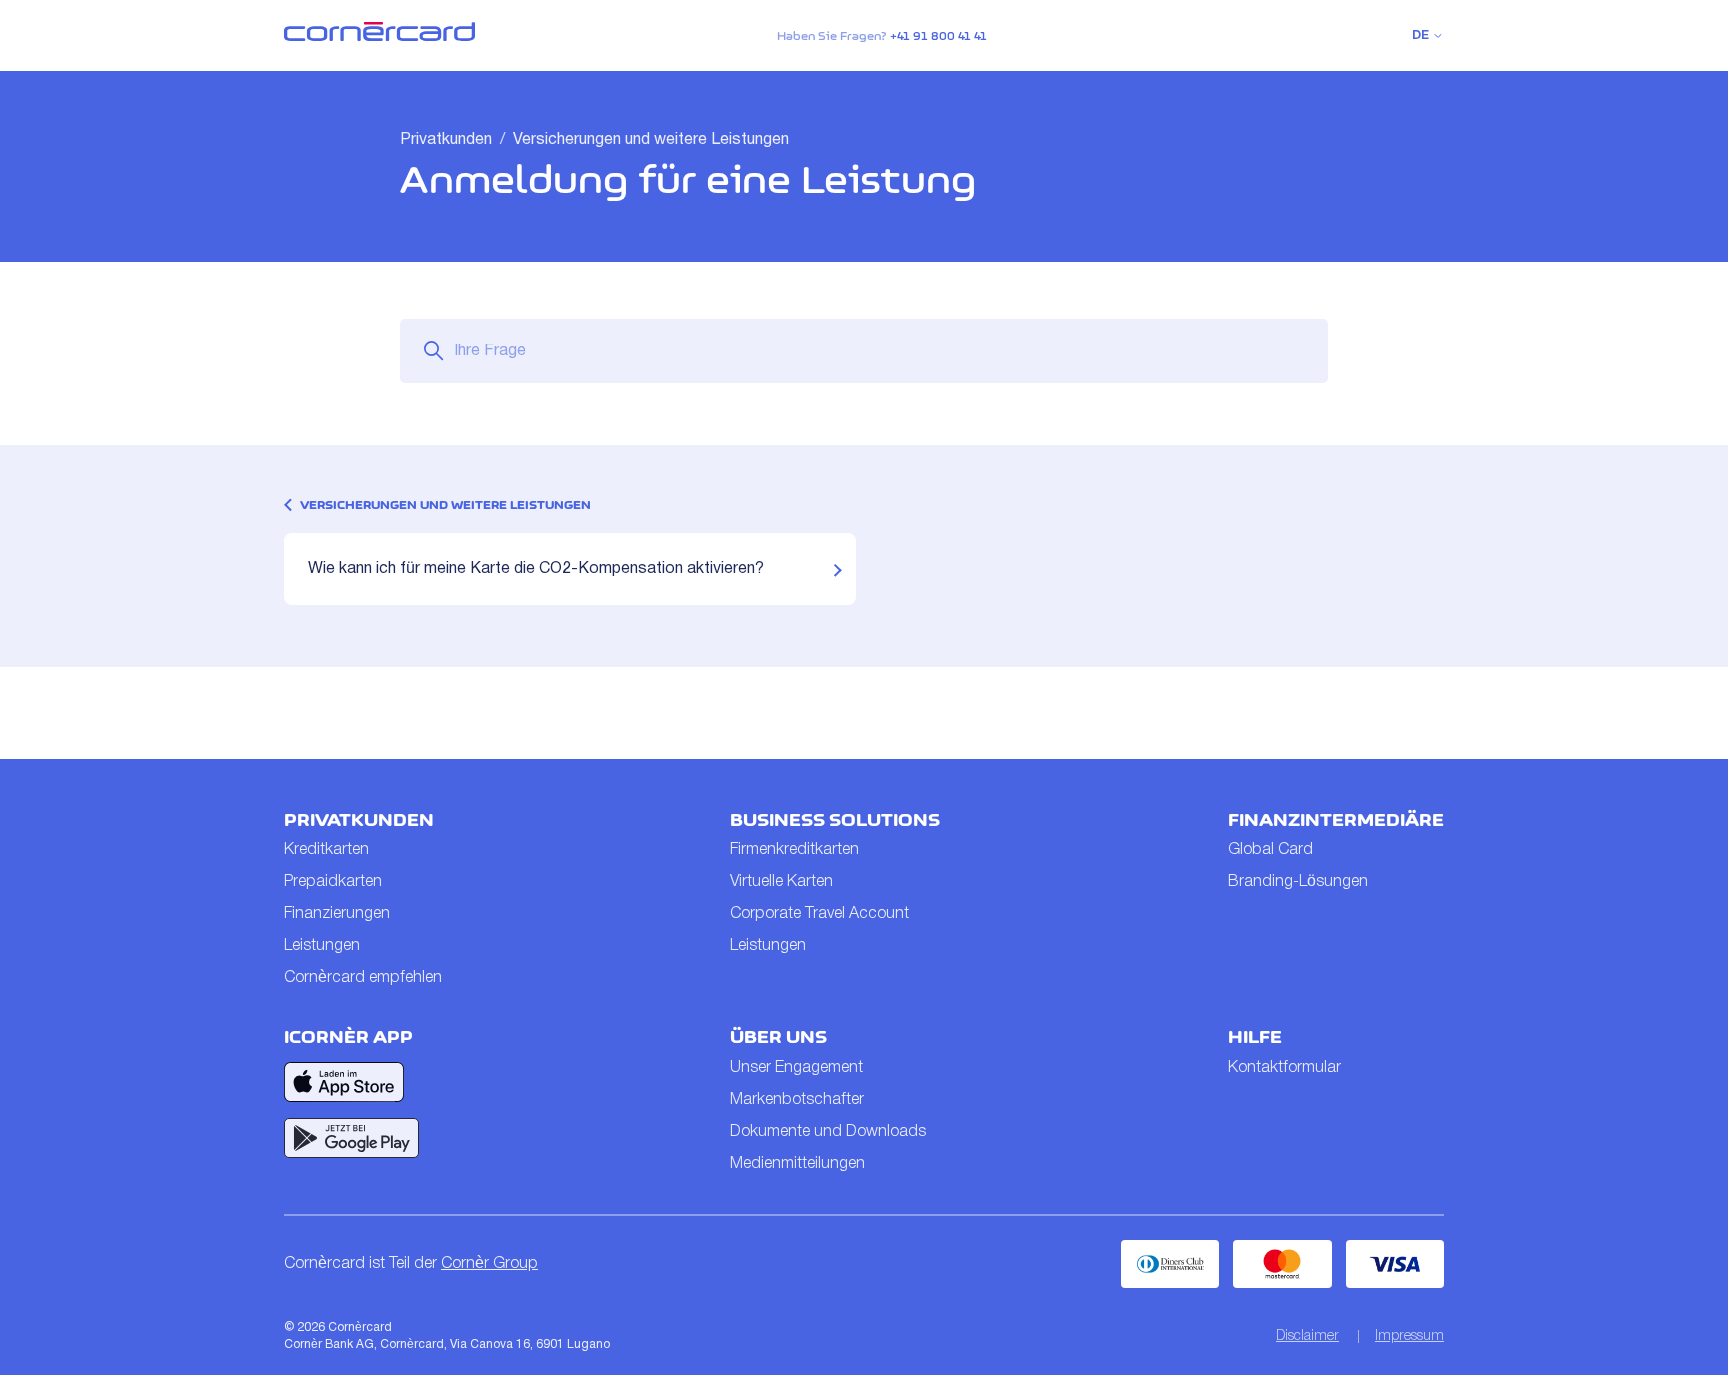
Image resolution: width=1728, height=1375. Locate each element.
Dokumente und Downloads (828, 1132)
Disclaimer (1307, 1336)
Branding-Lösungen (1298, 882)
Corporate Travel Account (819, 914)
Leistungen (322, 946)
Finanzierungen (337, 914)
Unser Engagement (796, 1068)
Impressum (1409, 1336)
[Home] (379, 37)
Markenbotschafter (797, 1100)
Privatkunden (446, 140)
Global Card (1270, 850)
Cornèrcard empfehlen (363, 978)
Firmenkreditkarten (794, 850)
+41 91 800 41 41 (938, 36)
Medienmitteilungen (797, 1164)
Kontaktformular (1284, 1068)
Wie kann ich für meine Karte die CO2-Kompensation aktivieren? (536, 569)
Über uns (778, 1037)
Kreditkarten (326, 850)
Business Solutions (835, 820)
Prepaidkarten (333, 882)
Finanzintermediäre (1336, 820)
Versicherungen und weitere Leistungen (651, 140)
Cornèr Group (489, 1264)
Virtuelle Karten (781, 882)
